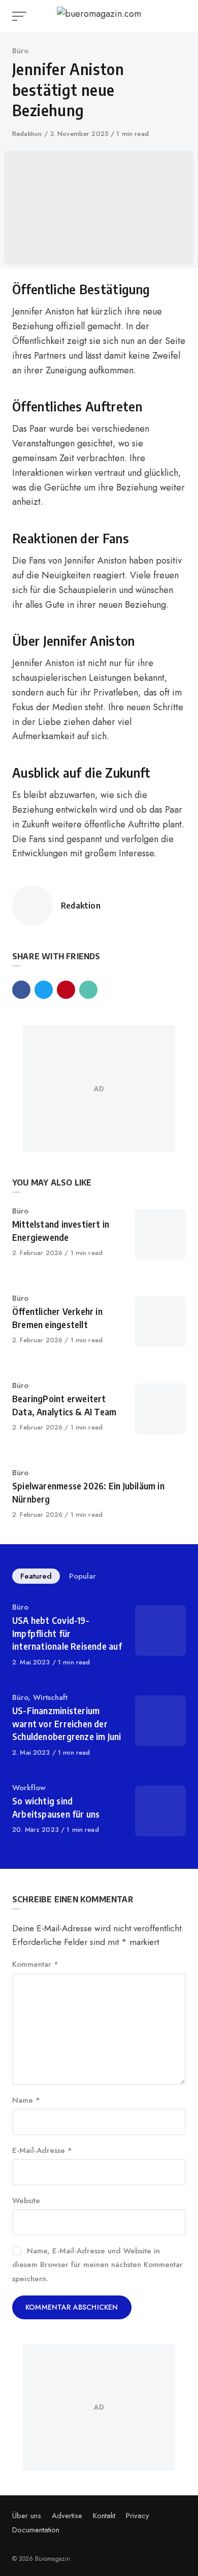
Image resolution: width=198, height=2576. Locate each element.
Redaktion (28, 134)
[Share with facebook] (21, 990)
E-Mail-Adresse (42, 2150)
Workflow (29, 1788)
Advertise (67, 2516)
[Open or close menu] (20, 16)
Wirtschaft (50, 1697)
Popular (82, 1576)
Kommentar (35, 1964)
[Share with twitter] (44, 990)
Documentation (36, 2530)
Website (26, 2201)
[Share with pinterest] (66, 990)
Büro (20, 51)
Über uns (27, 2516)
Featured (36, 1576)
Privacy (138, 2516)
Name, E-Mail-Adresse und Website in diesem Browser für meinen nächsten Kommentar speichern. (97, 2265)
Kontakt (104, 2516)
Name (26, 2100)
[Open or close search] (180, 16)
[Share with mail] (88, 990)
